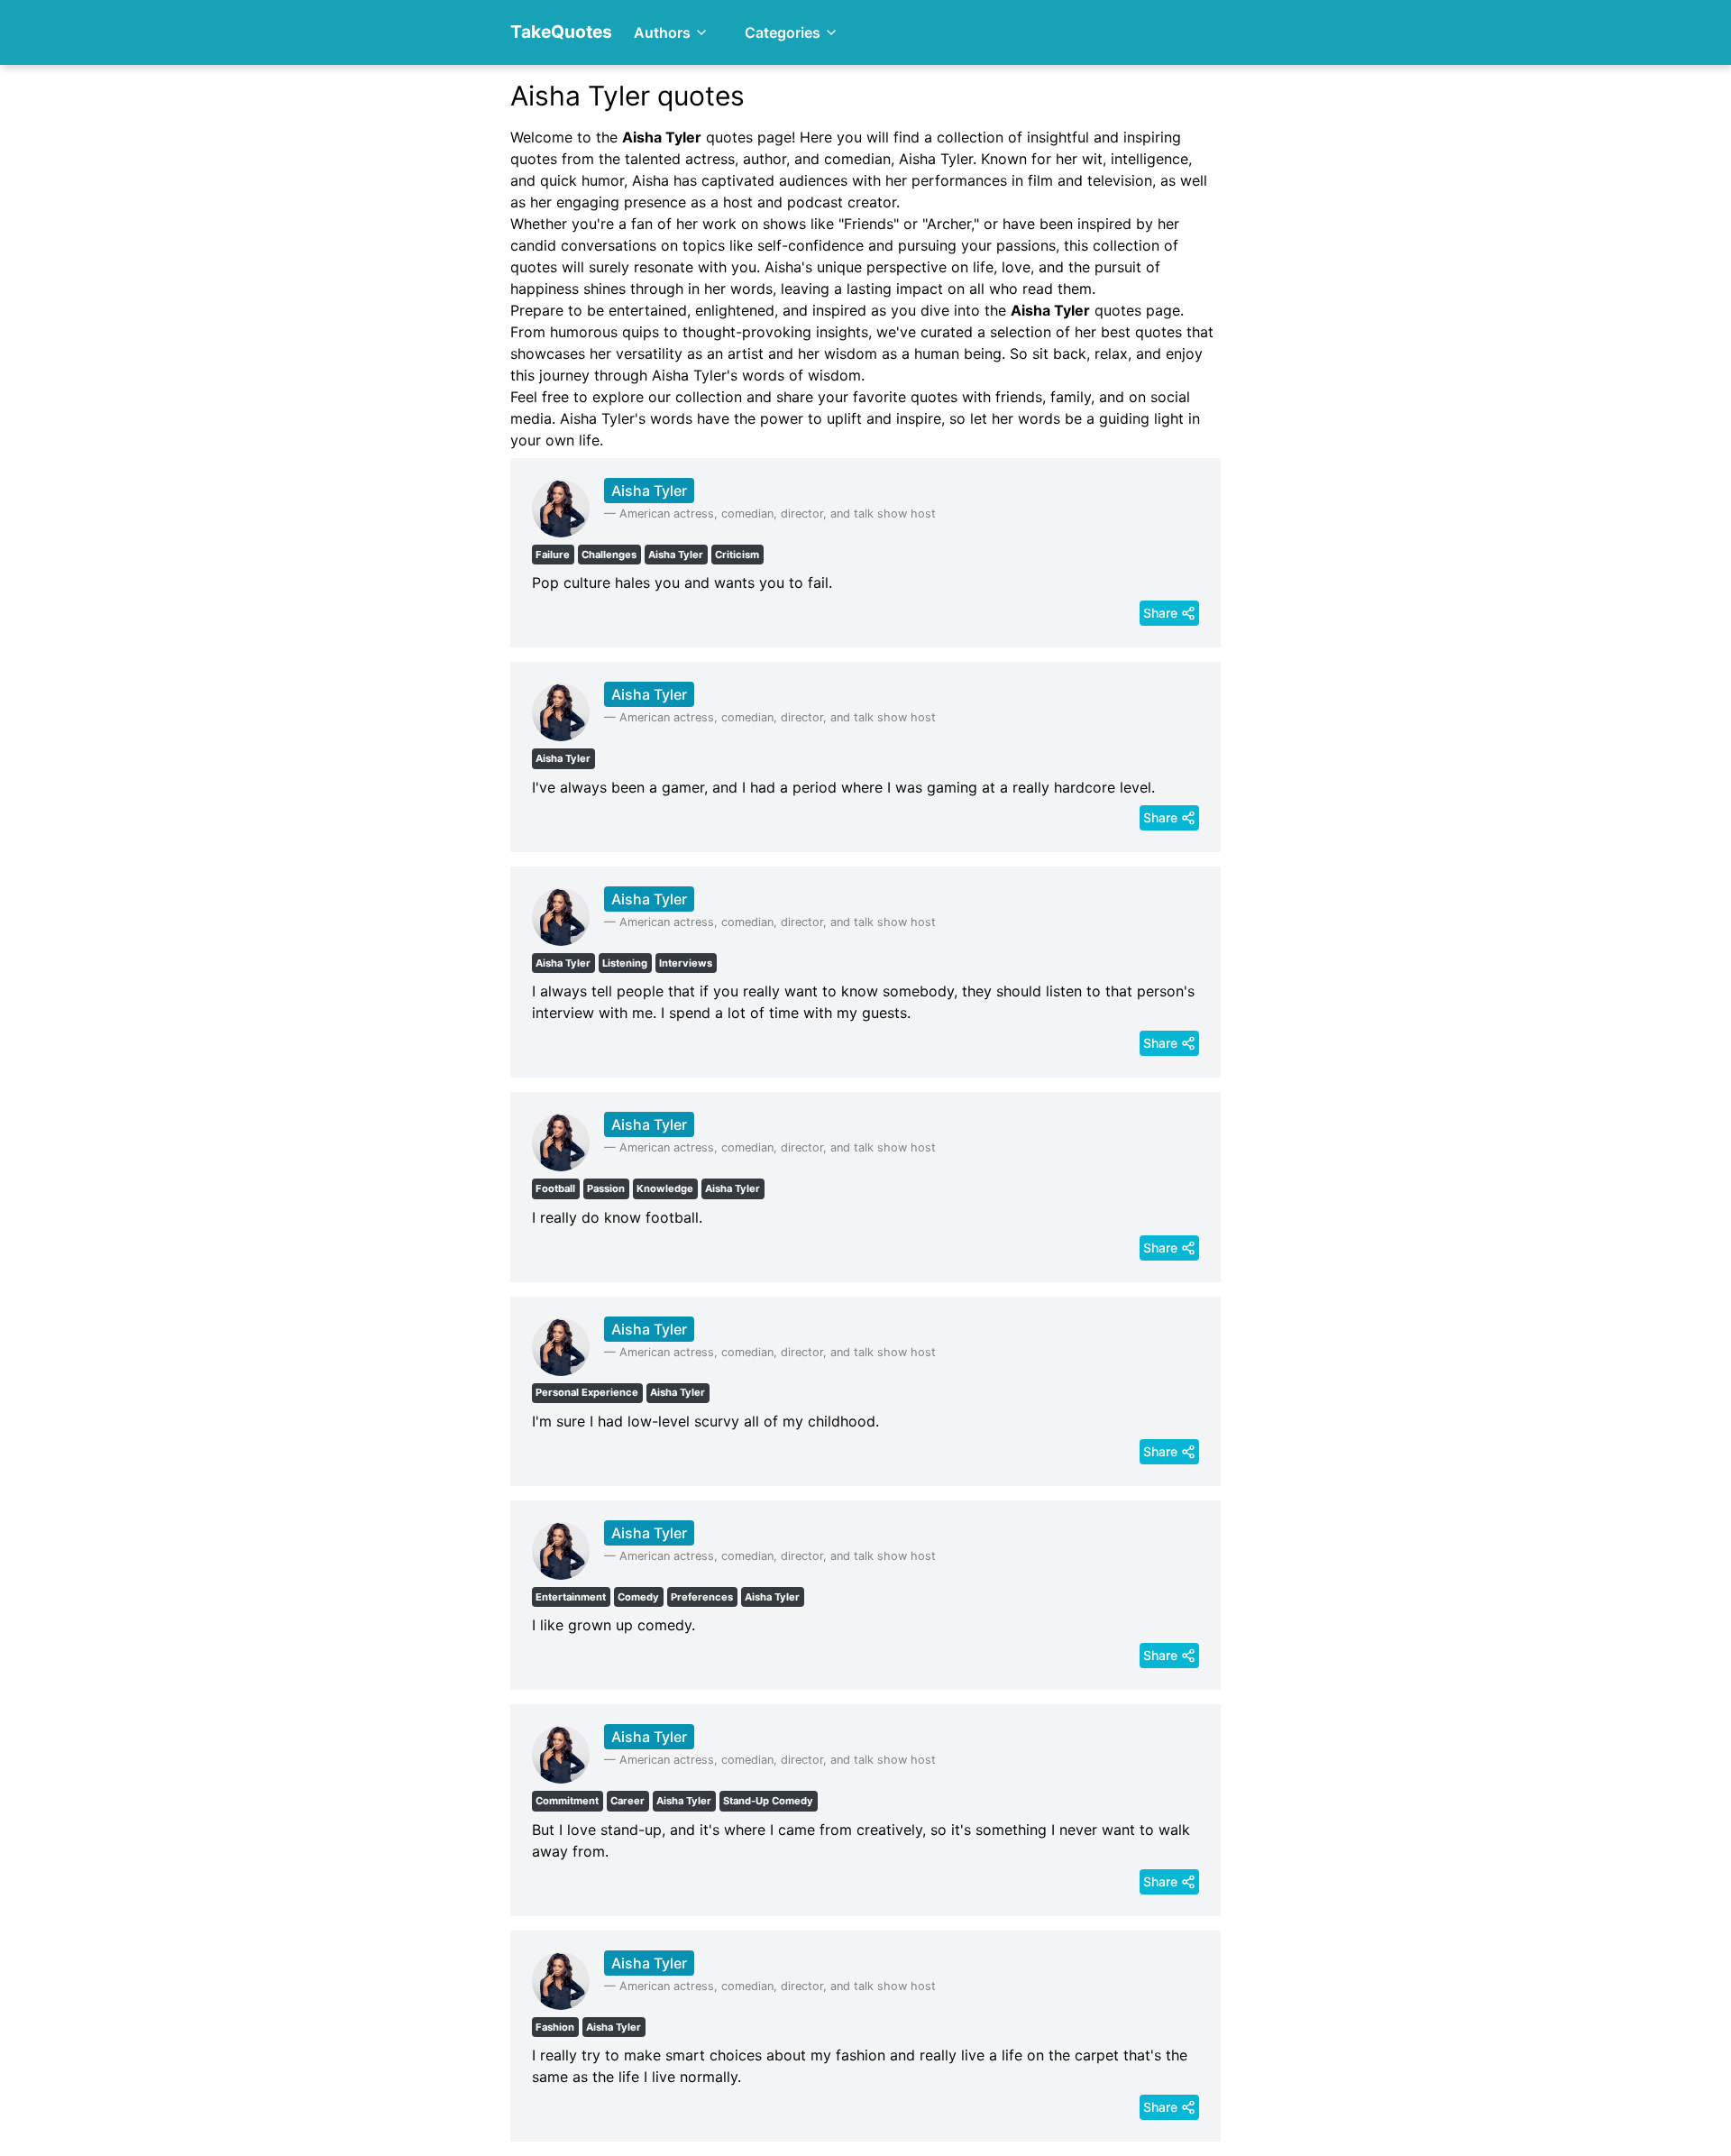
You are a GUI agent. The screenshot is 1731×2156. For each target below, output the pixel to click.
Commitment (567, 1801)
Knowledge (665, 1188)
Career (627, 1801)
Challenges (609, 555)
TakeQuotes (561, 32)
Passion (606, 1188)
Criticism (737, 555)
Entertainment (571, 1597)
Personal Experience (587, 1392)
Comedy (638, 1597)
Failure (553, 555)
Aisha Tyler (649, 491)
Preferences (702, 1597)
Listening (625, 963)
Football (555, 1188)
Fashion (555, 2027)
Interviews (686, 963)
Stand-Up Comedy (768, 1801)
